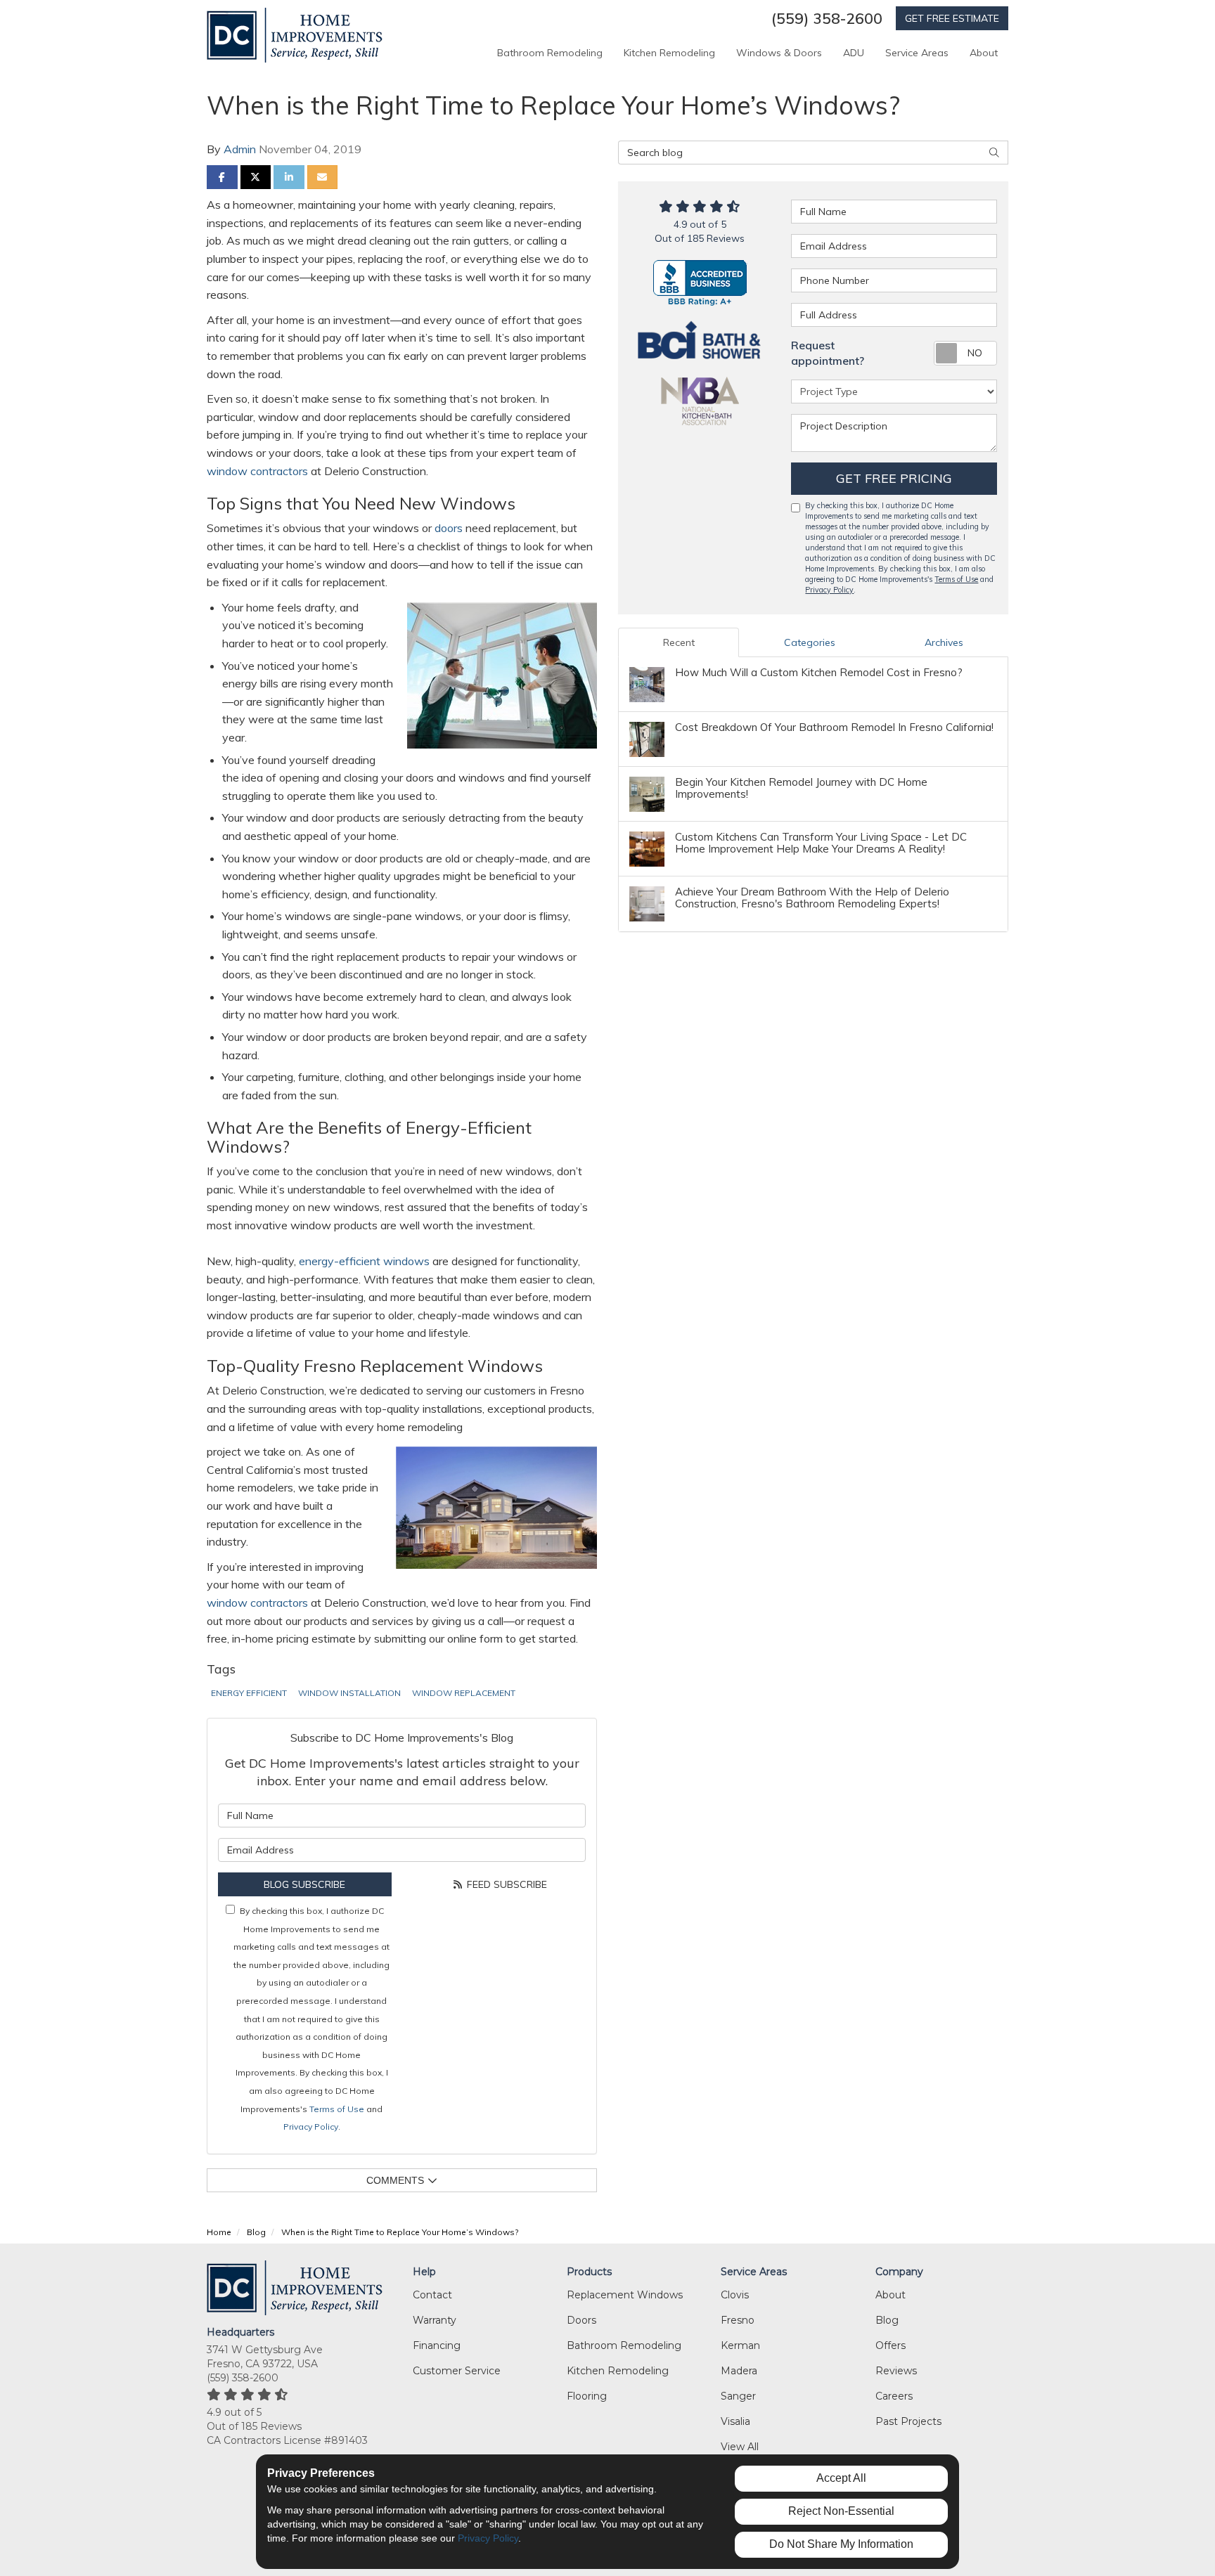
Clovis (735, 2295)
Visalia (735, 2421)
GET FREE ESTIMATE (952, 18)
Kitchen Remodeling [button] (669, 53)
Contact (432, 2295)
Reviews (896, 2371)
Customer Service (457, 2371)
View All (740, 2447)
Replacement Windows (625, 2295)
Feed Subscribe (506, 1884)
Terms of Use (337, 2109)
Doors (581, 2320)
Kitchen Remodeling (618, 2371)
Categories (810, 642)
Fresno (738, 2320)
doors (449, 528)
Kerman (740, 2345)
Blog (887, 2320)
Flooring (587, 2396)
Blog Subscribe (304, 1884)
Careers (894, 2396)
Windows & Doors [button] (779, 53)
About (891, 2295)
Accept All (841, 2478)
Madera (739, 2371)
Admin (240, 149)
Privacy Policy (311, 2127)
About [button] (984, 53)
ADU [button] (854, 53)
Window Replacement (464, 1693)
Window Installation (349, 1693)
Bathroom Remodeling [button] (550, 53)
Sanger (738, 2396)
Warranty (435, 2320)
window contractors (257, 471)
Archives (944, 642)
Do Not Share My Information (841, 2544)
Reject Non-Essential (841, 2511)
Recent (679, 642)
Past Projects (908, 2421)
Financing (437, 2345)
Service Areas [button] (917, 53)
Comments (395, 2180)
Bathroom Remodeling (624, 2345)
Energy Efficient (249, 1693)
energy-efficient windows (364, 1261)
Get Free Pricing (894, 478)
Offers (891, 2345)
